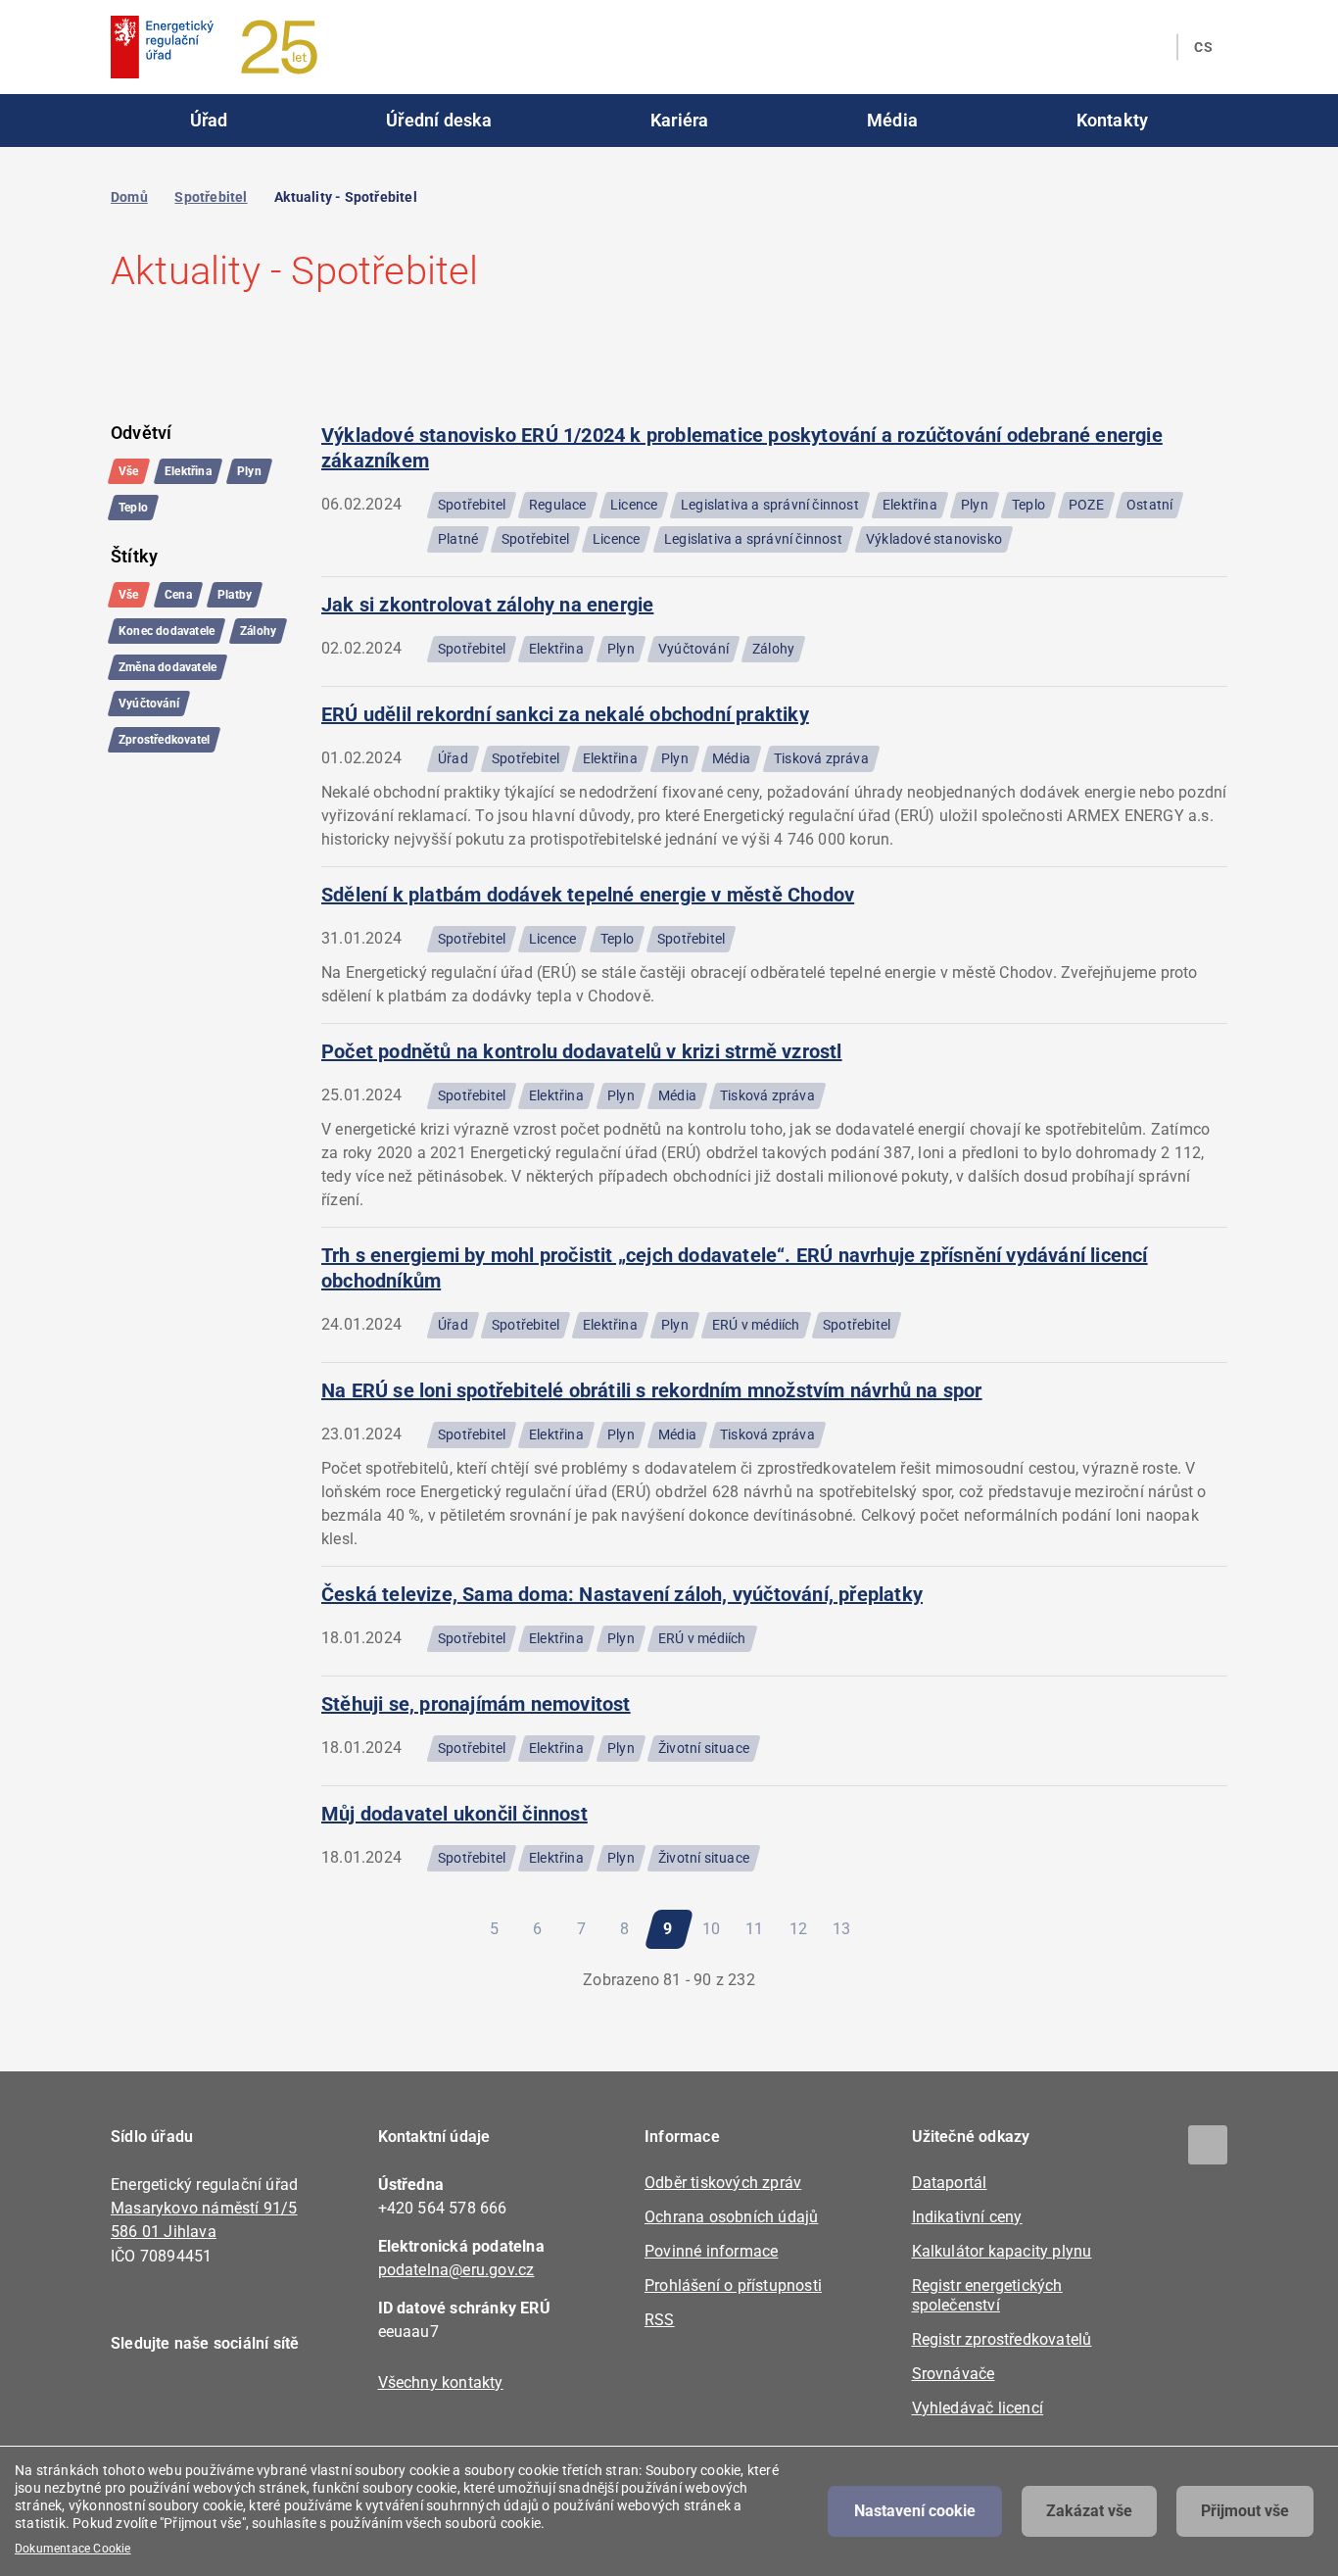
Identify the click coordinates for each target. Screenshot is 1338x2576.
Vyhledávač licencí (978, 2408)
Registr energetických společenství (987, 2295)
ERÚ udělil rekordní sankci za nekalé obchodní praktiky (565, 714)
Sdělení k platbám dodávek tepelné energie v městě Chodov (588, 895)
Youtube (245, 2400)
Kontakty (1113, 120)
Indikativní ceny (967, 2217)
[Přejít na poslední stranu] (953, 1929)
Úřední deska (439, 120)
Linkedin (191, 2400)
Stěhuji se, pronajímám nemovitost (476, 1704)
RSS (660, 2320)
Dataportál (950, 2183)
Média (892, 120)
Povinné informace (711, 2251)
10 (717, 1929)
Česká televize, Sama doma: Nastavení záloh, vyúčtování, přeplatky (622, 1594)
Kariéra (679, 120)
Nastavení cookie (915, 2511)
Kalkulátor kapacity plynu (1002, 2251)
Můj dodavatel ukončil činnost (454, 1814)
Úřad (209, 120)
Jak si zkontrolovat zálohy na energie (487, 605)
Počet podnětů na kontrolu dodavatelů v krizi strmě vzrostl (582, 1051)
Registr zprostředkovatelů (1002, 2339)
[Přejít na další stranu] (897, 1929)
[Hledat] (1150, 47)
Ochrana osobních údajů (731, 2217)
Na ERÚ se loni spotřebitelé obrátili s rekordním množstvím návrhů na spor (652, 1390)
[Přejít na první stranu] (384, 1929)
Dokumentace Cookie (73, 2549)
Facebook (138, 2400)
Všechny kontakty (441, 2382)
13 (847, 1929)
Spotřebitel (211, 197)
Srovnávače (954, 2374)
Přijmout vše (1245, 2511)
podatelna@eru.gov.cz (456, 2270)
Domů (129, 197)
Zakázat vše (1089, 2511)
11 (760, 1929)
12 (803, 1929)
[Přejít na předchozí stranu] (439, 1929)
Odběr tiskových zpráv (723, 2183)
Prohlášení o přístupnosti (733, 2285)
